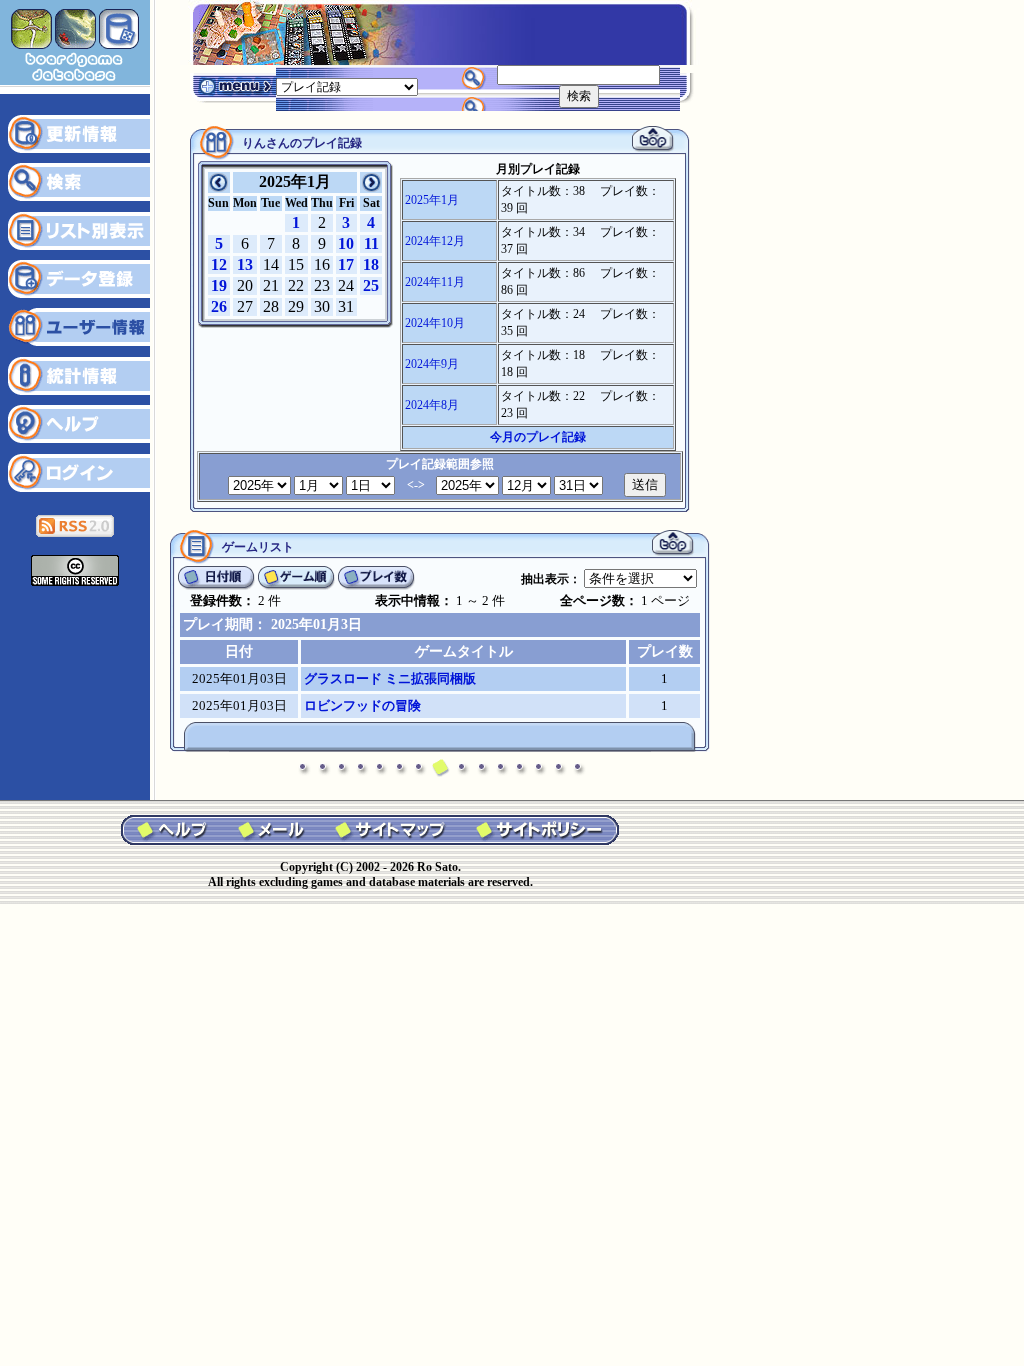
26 (219, 306)
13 (245, 264)
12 (219, 264)
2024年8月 (432, 405)
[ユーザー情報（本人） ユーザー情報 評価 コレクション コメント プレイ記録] (347, 85)
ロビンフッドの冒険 (362, 705)
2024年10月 (435, 323)
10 (346, 243)
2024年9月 (432, 364)
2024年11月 (435, 282)
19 (219, 285)
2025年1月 (432, 200)
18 (371, 264)
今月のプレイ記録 (538, 437)
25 (371, 285)
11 (371, 243)
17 (346, 264)
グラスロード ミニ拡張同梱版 (390, 678)
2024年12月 (435, 241)
